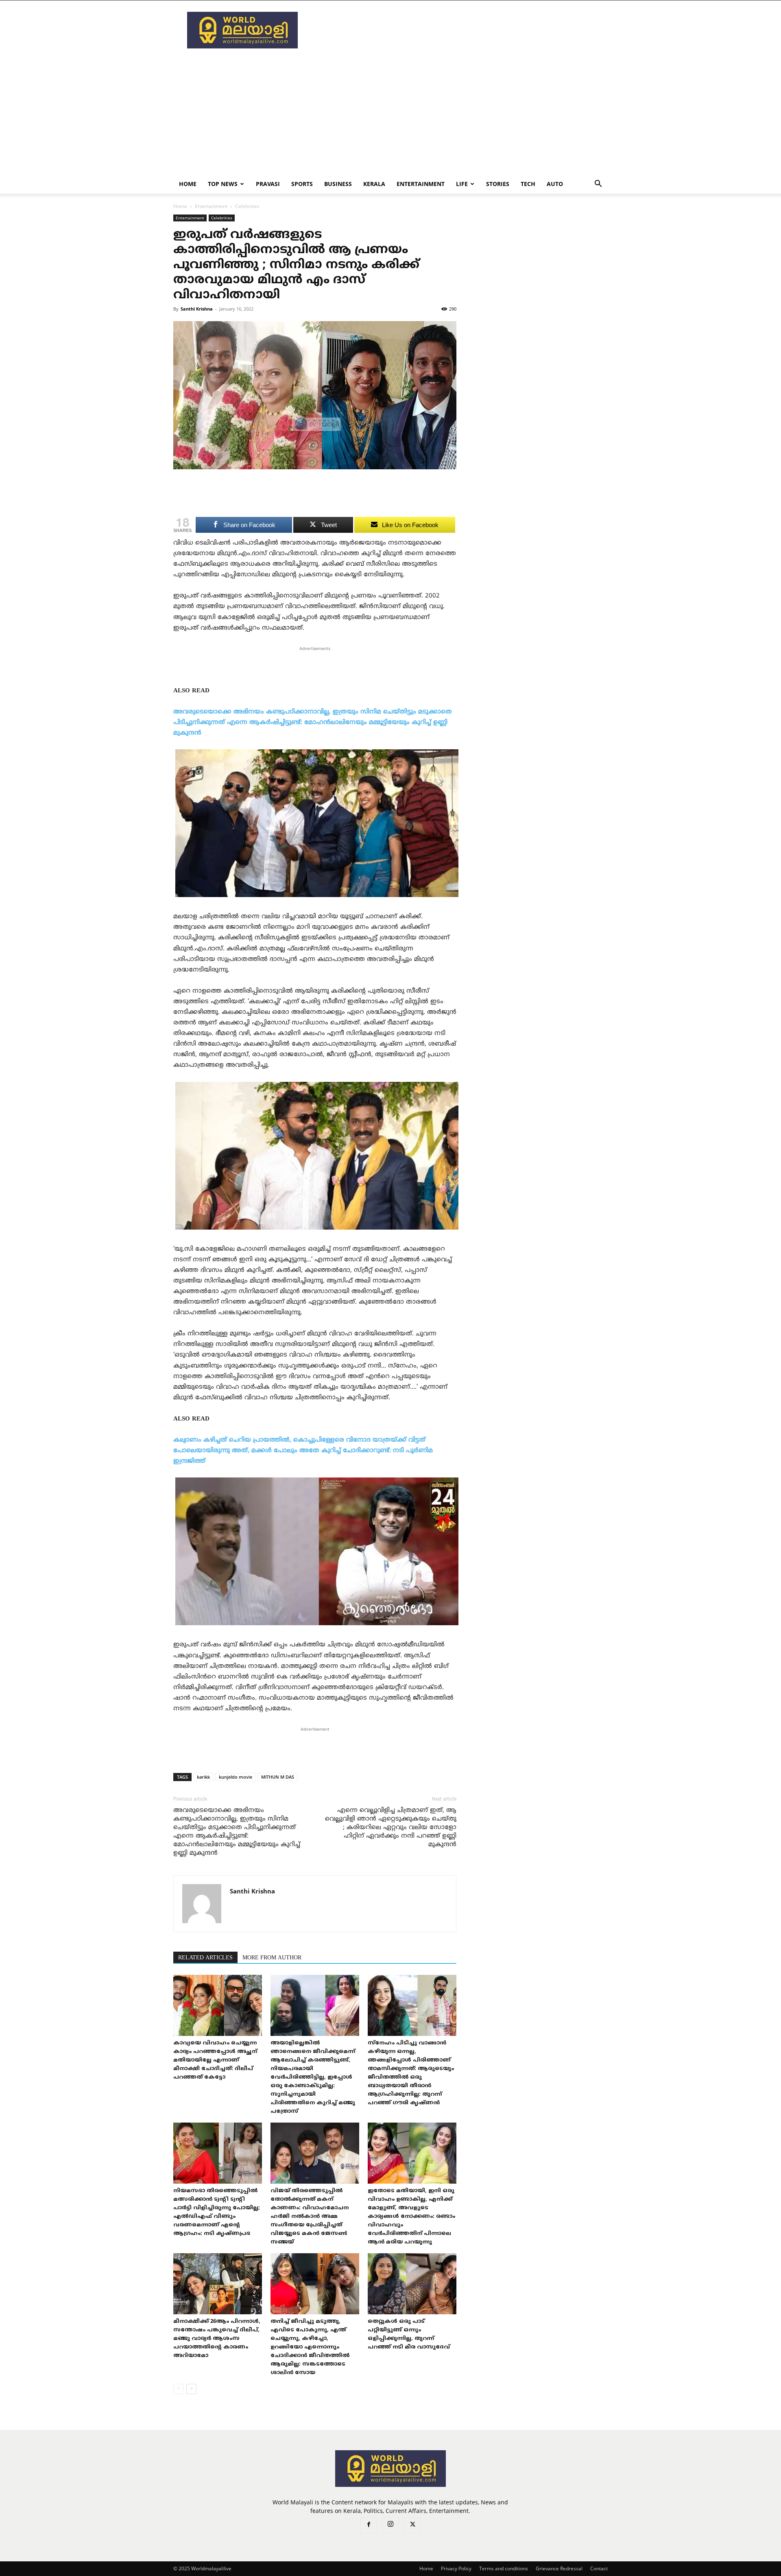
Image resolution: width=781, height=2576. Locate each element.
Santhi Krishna (197, 309)
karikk (203, 1777)
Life (462, 184)
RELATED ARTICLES (205, 1958)
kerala (374, 184)
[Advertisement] (460, 30)
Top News (223, 184)
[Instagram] (390, 2525)
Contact (599, 2568)
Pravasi (268, 184)
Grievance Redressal (559, 2568)
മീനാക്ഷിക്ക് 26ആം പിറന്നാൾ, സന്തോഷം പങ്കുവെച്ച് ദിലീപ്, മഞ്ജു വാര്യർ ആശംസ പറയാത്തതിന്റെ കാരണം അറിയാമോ (217, 2339)
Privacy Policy (456, 2568)
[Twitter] (412, 2526)
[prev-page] (178, 2389)
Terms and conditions (504, 2568)
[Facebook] (369, 2526)
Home (188, 184)
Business (338, 184)
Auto (555, 184)
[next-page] (191, 2389)
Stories (498, 184)
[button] (598, 185)
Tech (528, 184)
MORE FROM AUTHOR (272, 1958)
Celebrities (222, 218)
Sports (302, 184)
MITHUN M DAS (278, 1777)
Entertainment (421, 184)
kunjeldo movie (236, 1777)
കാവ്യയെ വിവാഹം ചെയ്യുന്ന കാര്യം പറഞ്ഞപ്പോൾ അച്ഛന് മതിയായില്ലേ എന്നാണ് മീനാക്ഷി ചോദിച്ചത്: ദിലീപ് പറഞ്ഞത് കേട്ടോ (215, 2060)
